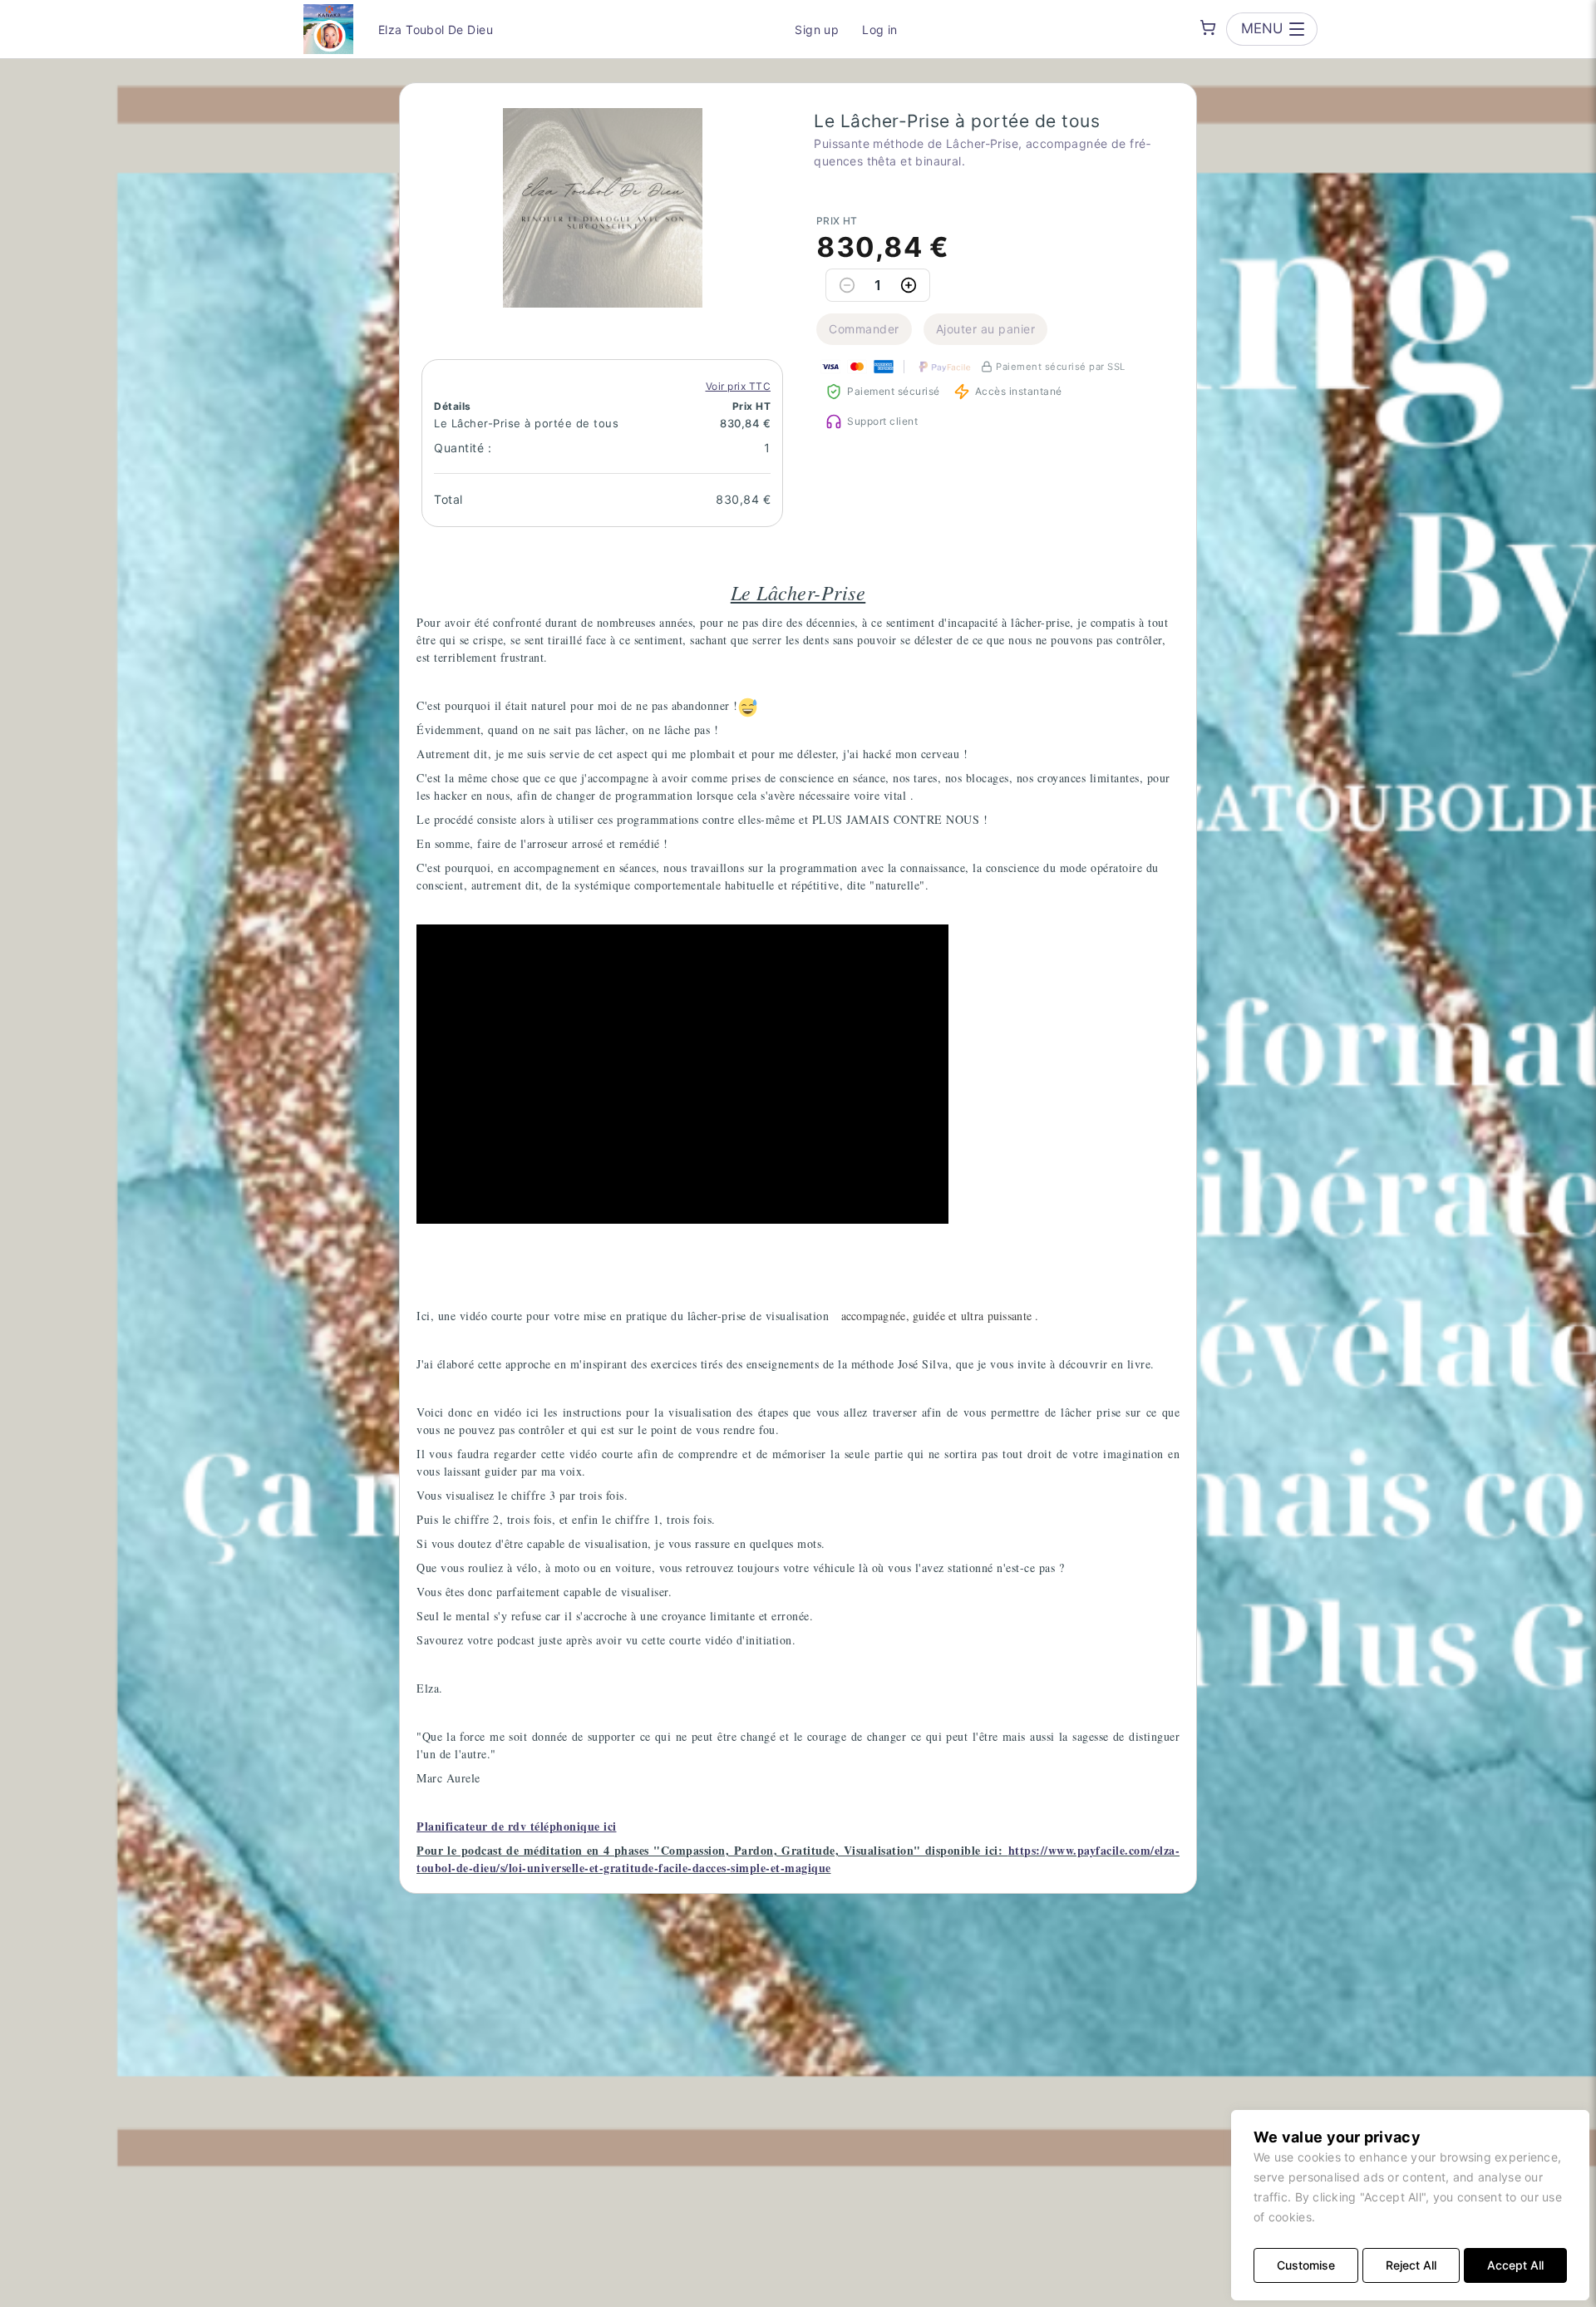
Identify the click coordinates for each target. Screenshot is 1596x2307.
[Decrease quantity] (847, 285)
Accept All (1515, 2265)
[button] (603, 208)
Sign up (817, 30)
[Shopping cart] (1208, 27)
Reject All (1411, 2265)
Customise (1306, 2265)
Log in (880, 30)
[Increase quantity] (909, 285)
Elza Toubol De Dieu (436, 30)
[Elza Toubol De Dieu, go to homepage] (328, 29)
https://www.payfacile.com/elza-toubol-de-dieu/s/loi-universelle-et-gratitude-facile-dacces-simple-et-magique (798, 1859)
